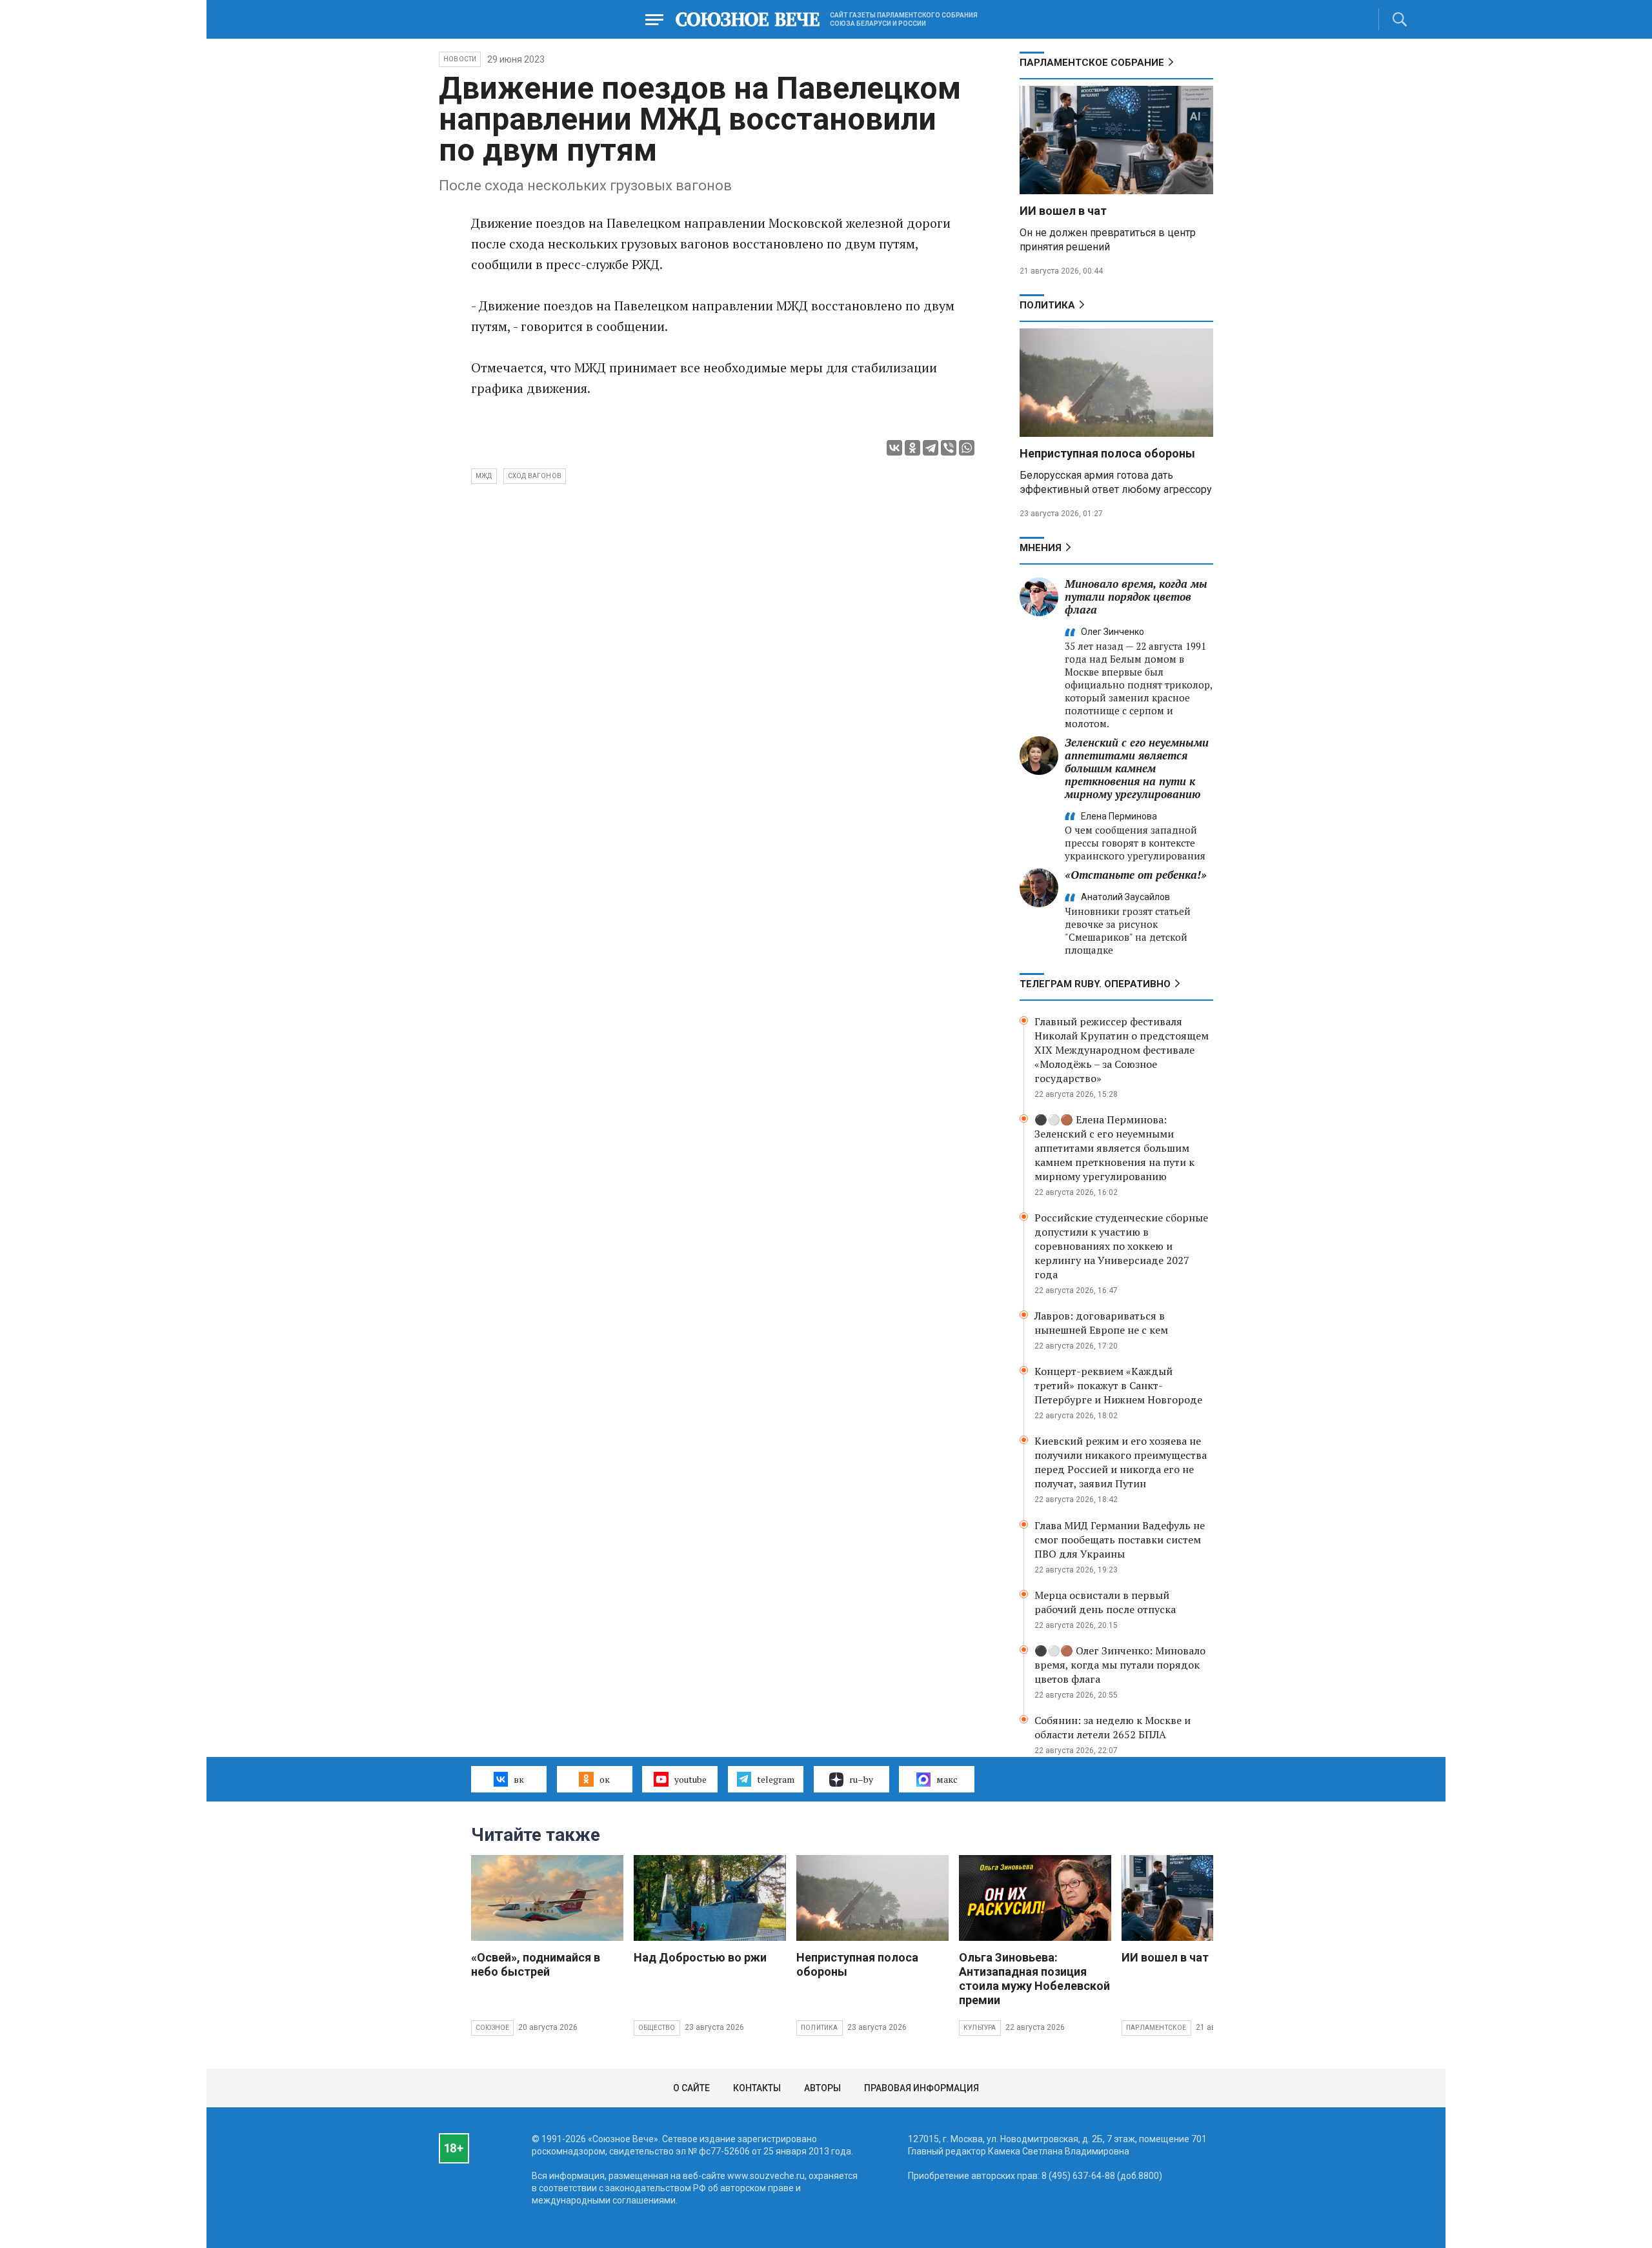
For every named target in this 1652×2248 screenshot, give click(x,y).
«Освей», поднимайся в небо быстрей (536, 1964)
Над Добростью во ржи (700, 1957)
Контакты (757, 2088)
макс (947, 1779)
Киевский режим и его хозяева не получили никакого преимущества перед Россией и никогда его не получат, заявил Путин (1121, 1462)
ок (605, 1779)
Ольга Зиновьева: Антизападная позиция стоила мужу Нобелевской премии (1034, 1979)
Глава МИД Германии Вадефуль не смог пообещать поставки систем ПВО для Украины (1120, 1540)
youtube (690, 1779)
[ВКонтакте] (894, 448)
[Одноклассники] (912, 448)
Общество (657, 2028)
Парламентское (1156, 2028)
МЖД (484, 476)
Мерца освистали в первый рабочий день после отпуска (1105, 1602)
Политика (1047, 305)
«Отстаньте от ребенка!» (1136, 875)
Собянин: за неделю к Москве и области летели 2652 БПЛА (1113, 1727)
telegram (776, 1779)
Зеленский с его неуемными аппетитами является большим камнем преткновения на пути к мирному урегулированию (1137, 768)
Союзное (492, 2028)
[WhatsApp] (967, 448)
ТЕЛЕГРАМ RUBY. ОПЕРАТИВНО (1095, 984)
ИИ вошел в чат (1063, 211)
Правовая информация (922, 2088)
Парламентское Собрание (1092, 63)
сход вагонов (535, 476)
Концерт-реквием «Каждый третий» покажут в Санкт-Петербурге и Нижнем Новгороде (1118, 1385)
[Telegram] (931, 448)
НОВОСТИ (460, 59)
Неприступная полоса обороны (1107, 453)
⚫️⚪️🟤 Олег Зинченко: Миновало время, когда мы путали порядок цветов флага (1120, 1665)
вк (519, 1779)
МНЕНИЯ (1041, 548)
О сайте (691, 2088)
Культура (980, 2028)
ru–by (861, 1779)
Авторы (822, 2088)
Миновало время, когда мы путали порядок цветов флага (1136, 597)
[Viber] (949, 448)
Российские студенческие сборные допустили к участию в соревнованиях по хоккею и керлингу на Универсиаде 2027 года (1121, 1246)
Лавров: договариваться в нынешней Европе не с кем (1101, 1323)
